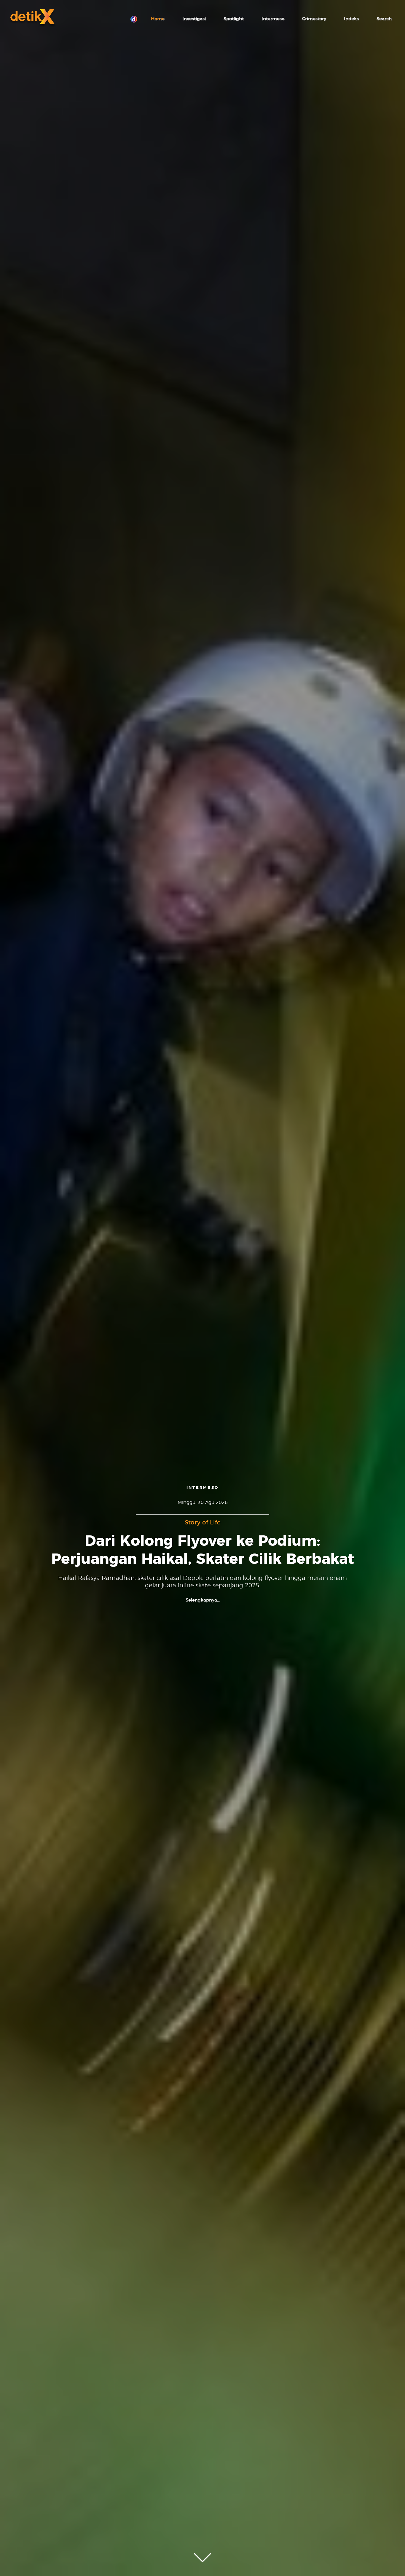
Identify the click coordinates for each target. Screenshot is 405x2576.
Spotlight (234, 19)
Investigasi (194, 19)
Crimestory (314, 19)
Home (158, 19)
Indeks (351, 19)
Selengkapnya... (203, 1600)
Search (384, 19)
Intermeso (273, 19)
